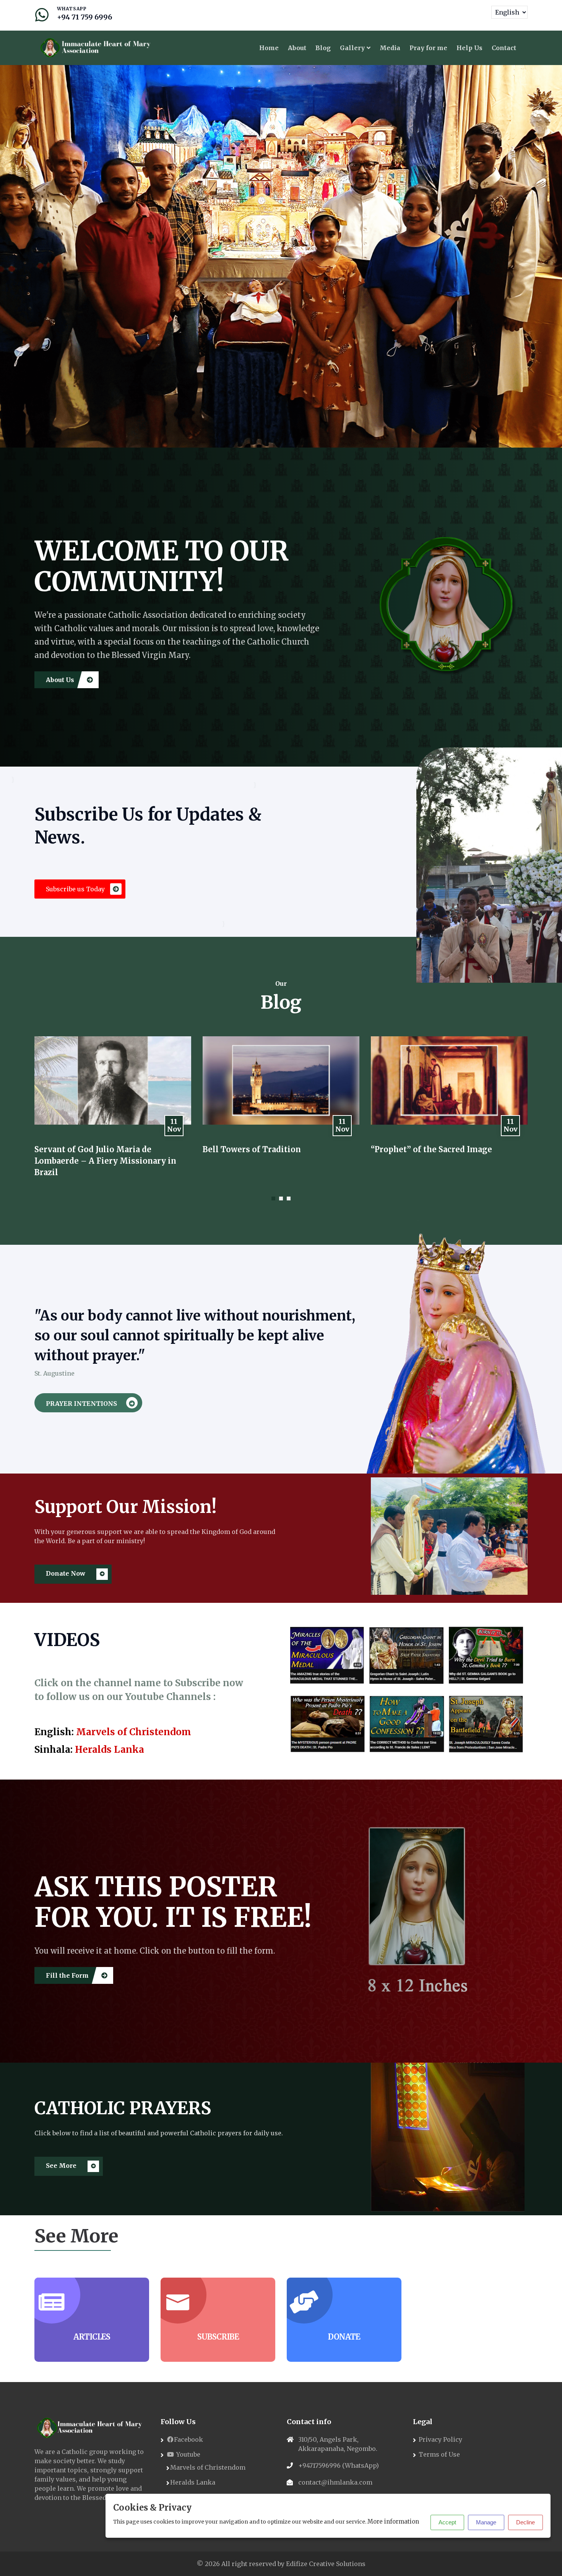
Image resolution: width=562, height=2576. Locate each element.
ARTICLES (92, 2337)
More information (393, 2521)
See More (62, 2166)
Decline (525, 2522)
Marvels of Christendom (134, 1732)
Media (390, 48)
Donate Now (66, 1573)
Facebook (188, 2439)
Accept (447, 2522)
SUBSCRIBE (218, 2337)
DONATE (344, 2337)
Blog (323, 48)
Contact (504, 48)
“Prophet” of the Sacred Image (263, 1149)
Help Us (469, 48)
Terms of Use (439, 2454)
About (297, 48)
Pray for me (428, 48)
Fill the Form (68, 1975)
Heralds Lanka (110, 1750)
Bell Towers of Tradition (84, 1149)
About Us (61, 680)
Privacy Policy (440, 2439)
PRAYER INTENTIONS (82, 1404)
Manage (486, 2522)
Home (269, 48)
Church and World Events (421, 1149)
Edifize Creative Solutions (326, 2564)
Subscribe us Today (76, 889)
